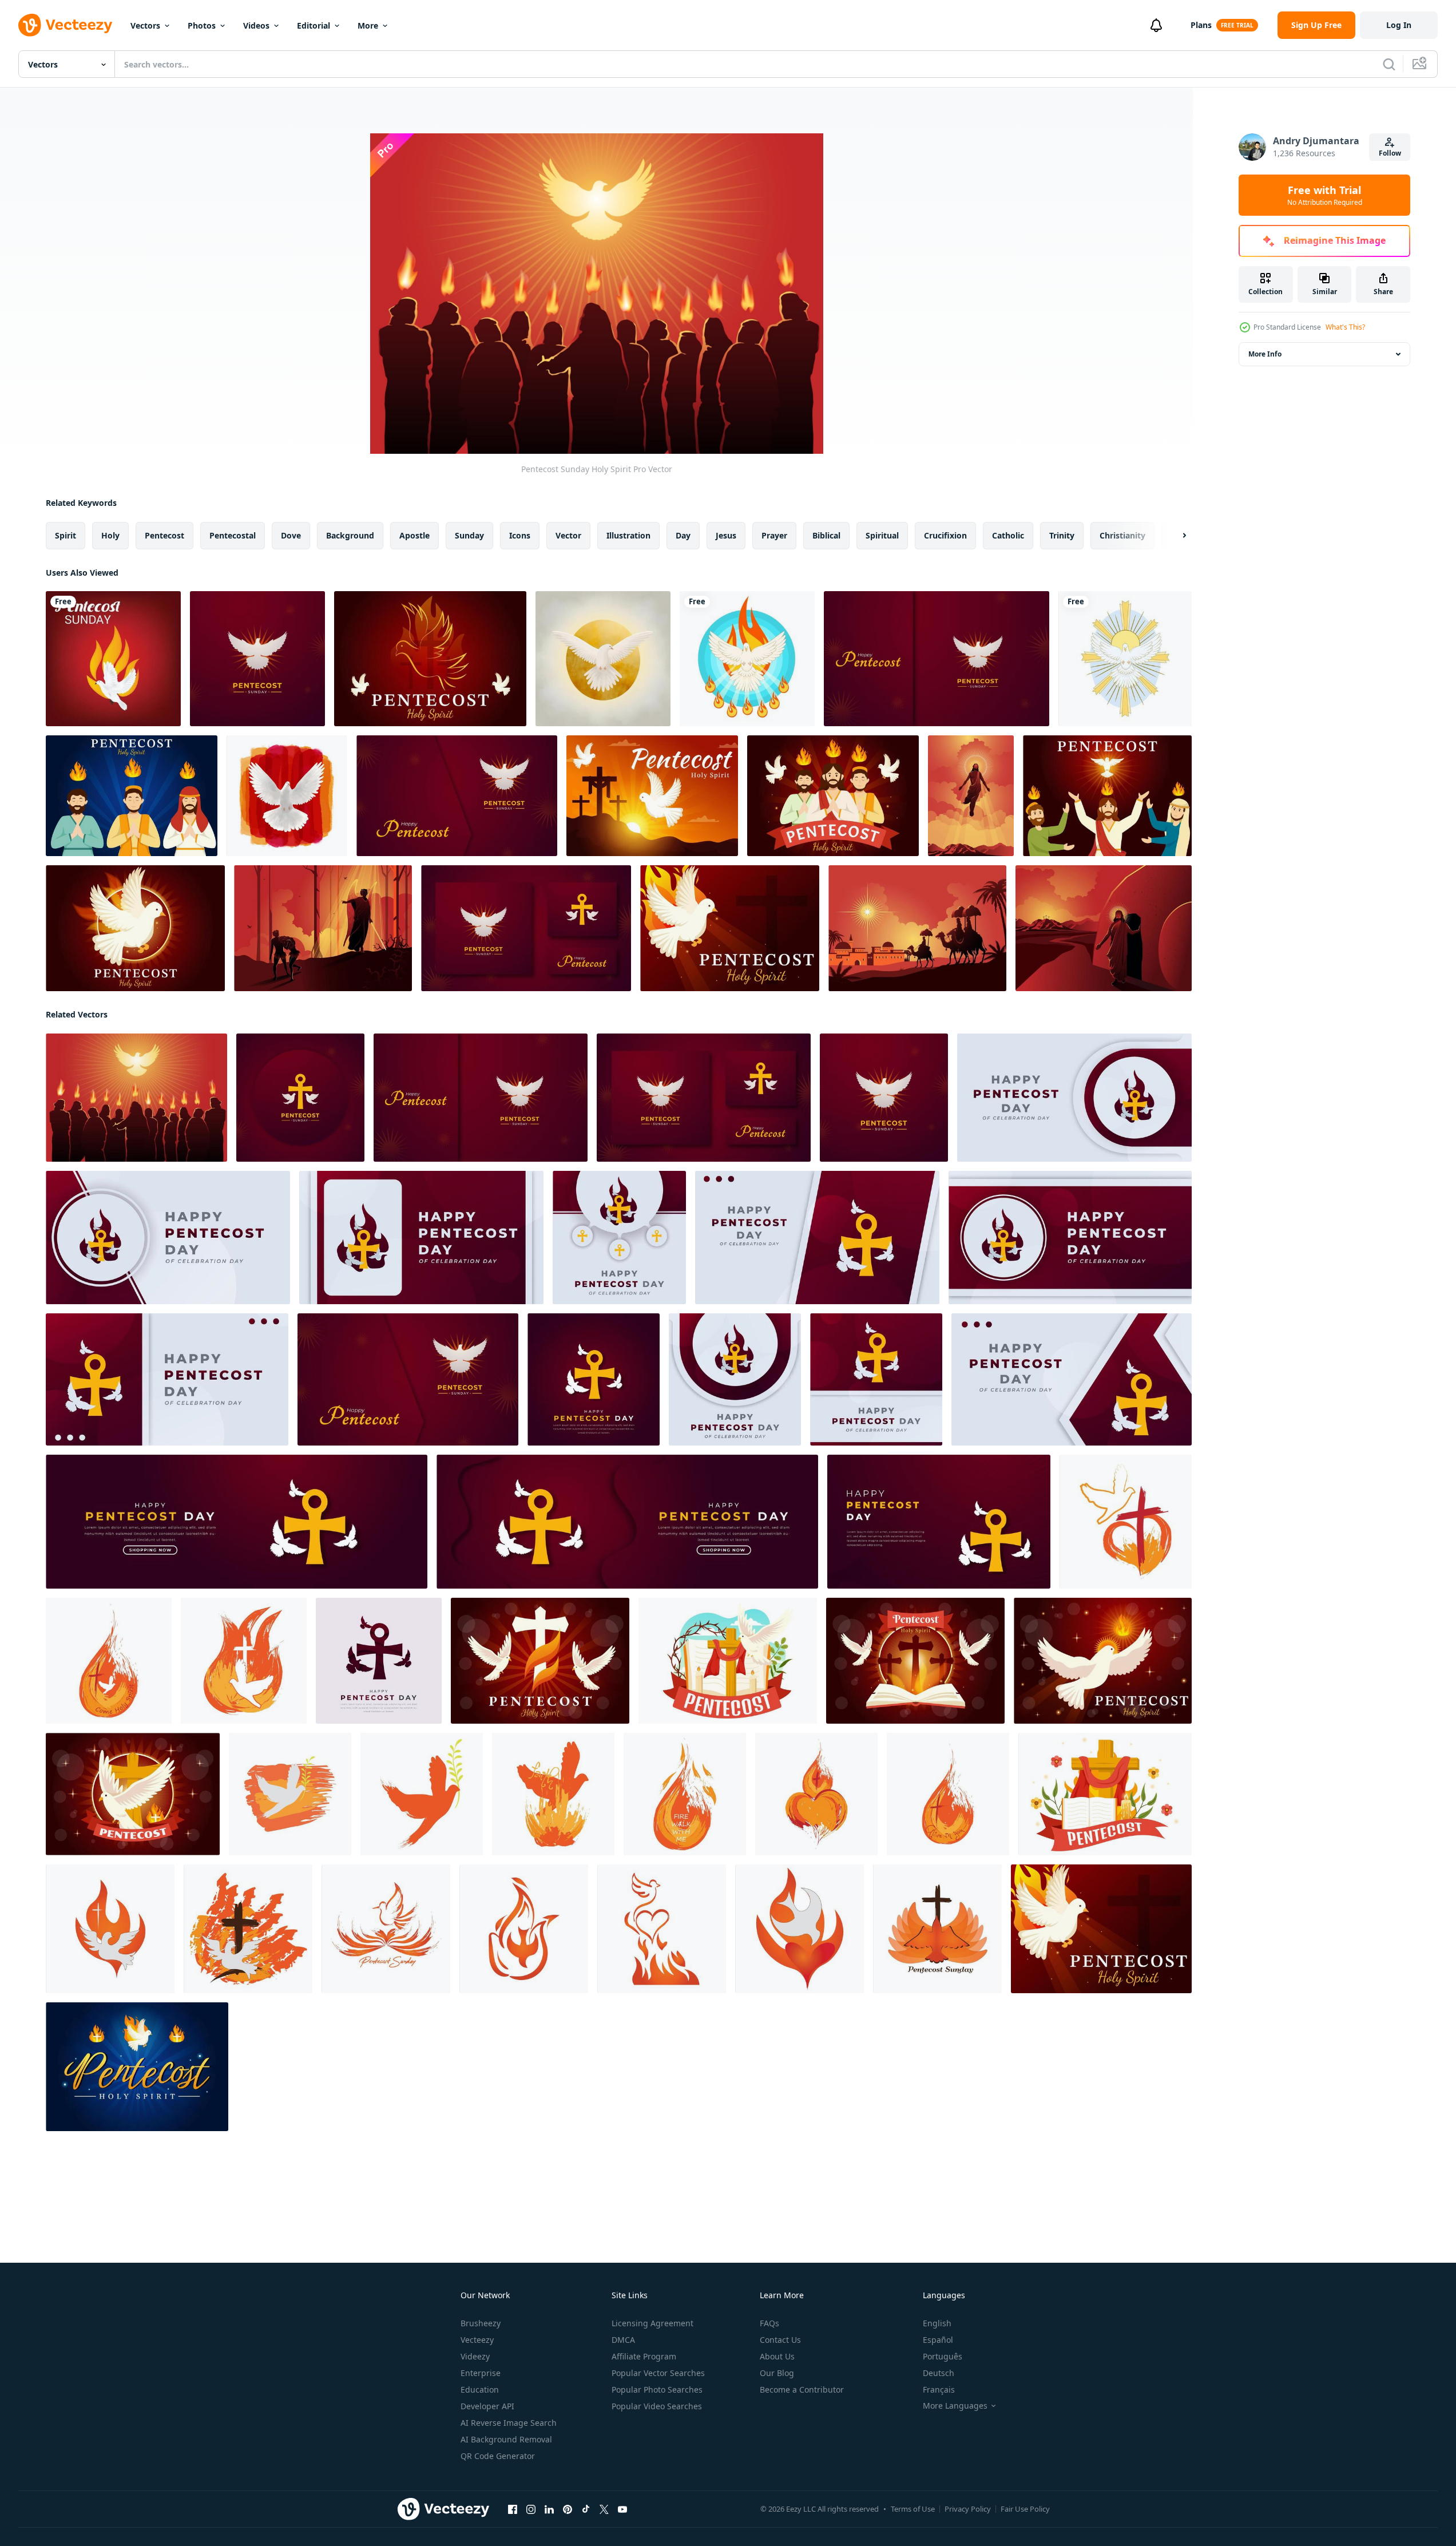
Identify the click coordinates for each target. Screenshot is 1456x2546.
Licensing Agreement (652, 2323)
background (350, 535)
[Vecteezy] (65, 25)
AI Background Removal (506, 2439)
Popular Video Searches (657, 2406)
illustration (628, 535)
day (683, 535)
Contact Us (780, 2340)
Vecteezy (477, 2340)
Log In (1399, 25)
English (937, 2323)
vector (568, 535)
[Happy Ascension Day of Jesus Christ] (971, 796)
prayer (774, 535)
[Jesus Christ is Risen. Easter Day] (1104, 928)
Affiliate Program (644, 2356)
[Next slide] (1175, 536)
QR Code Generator (498, 2456)
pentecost (164, 535)
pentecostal (233, 535)
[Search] (1389, 64)
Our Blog (777, 2373)
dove (291, 535)
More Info (1265, 354)
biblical (826, 535)
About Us (777, 2356)
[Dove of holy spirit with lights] (1125, 659)
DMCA (623, 2340)
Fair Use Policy (1025, 2509)
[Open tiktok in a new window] (586, 2509)
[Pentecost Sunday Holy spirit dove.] (113, 659)
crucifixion (945, 535)
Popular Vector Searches (658, 2373)
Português (943, 2356)
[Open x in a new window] (604, 2509)
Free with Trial (1325, 195)
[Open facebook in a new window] (513, 2509)
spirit (66, 535)
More (368, 25)
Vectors (145, 25)
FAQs (769, 2323)
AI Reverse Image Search (509, 2423)
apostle (414, 535)
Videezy (475, 2356)
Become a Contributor (802, 2389)
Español (938, 2340)
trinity (1062, 535)
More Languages (955, 2406)
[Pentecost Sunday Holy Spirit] (136, 1098)
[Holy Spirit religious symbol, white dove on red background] (287, 796)
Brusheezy (481, 2323)
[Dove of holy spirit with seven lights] (747, 659)
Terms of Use (913, 2509)
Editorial (314, 25)
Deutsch (939, 2373)
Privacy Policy (968, 2509)
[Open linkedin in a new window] (549, 2509)
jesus (726, 535)
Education (480, 2389)
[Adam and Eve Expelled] (323, 928)
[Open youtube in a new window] (622, 2509)
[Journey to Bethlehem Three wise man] (917, 928)
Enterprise (481, 2373)
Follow (1390, 153)
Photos (202, 25)
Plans (1201, 25)
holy (110, 535)
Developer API (487, 2406)
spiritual (882, 535)
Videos (256, 25)
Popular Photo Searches (657, 2389)
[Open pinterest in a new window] (568, 2509)
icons (520, 535)
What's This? (1345, 327)
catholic (1008, 535)
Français (939, 2389)
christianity (1122, 535)
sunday (469, 535)
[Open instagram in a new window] (531, 2509)
